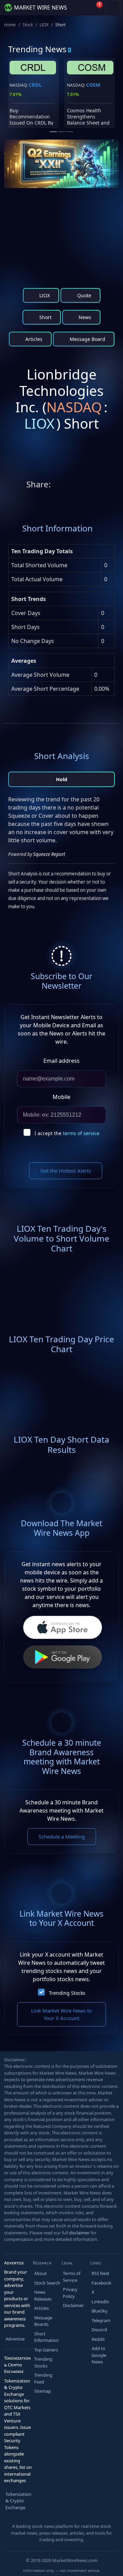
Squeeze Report (49, 854)
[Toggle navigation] (113, 8)
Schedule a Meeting (62, 1836)
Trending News (37, 49)
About (40, 2273)
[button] (80, 8)
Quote (84, 295)
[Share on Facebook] (85, 486)
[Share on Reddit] (71, 486)
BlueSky (100, 2311)
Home (10, 25)
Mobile (61, 1097)
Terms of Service (72, 2277)
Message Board (87, 339)
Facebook (101, 2283)
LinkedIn (100, 2302)
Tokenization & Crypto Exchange (18, 2501)
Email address (61, 1061)
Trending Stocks (67, 1993)
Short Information (46, 2337)
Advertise (15, 2339)
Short (45, 317)
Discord (99, 2330)
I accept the (67, 1133)
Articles (33, 339)
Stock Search (47, 2283)
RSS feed (100, 2273)
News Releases (43, 2295)
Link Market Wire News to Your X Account (61, 2014)
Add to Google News (99, 2355)
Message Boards (43, 2321)
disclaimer (79, 2233)
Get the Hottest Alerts (66, 1171)
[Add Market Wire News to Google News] (98, 486)
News (84, 317)
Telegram (101, 2320)
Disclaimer (73, 2305)
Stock (28, 25)
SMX (34, 85)
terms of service (81, 1133)
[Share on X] (57, 486)
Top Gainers (46, 2350)
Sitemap (43, 2391)
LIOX (44, 25)
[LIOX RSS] (112, 486)
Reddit (98, 2339)
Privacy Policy (70, 2293)
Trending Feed (43, 2378)
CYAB (92, 85)
